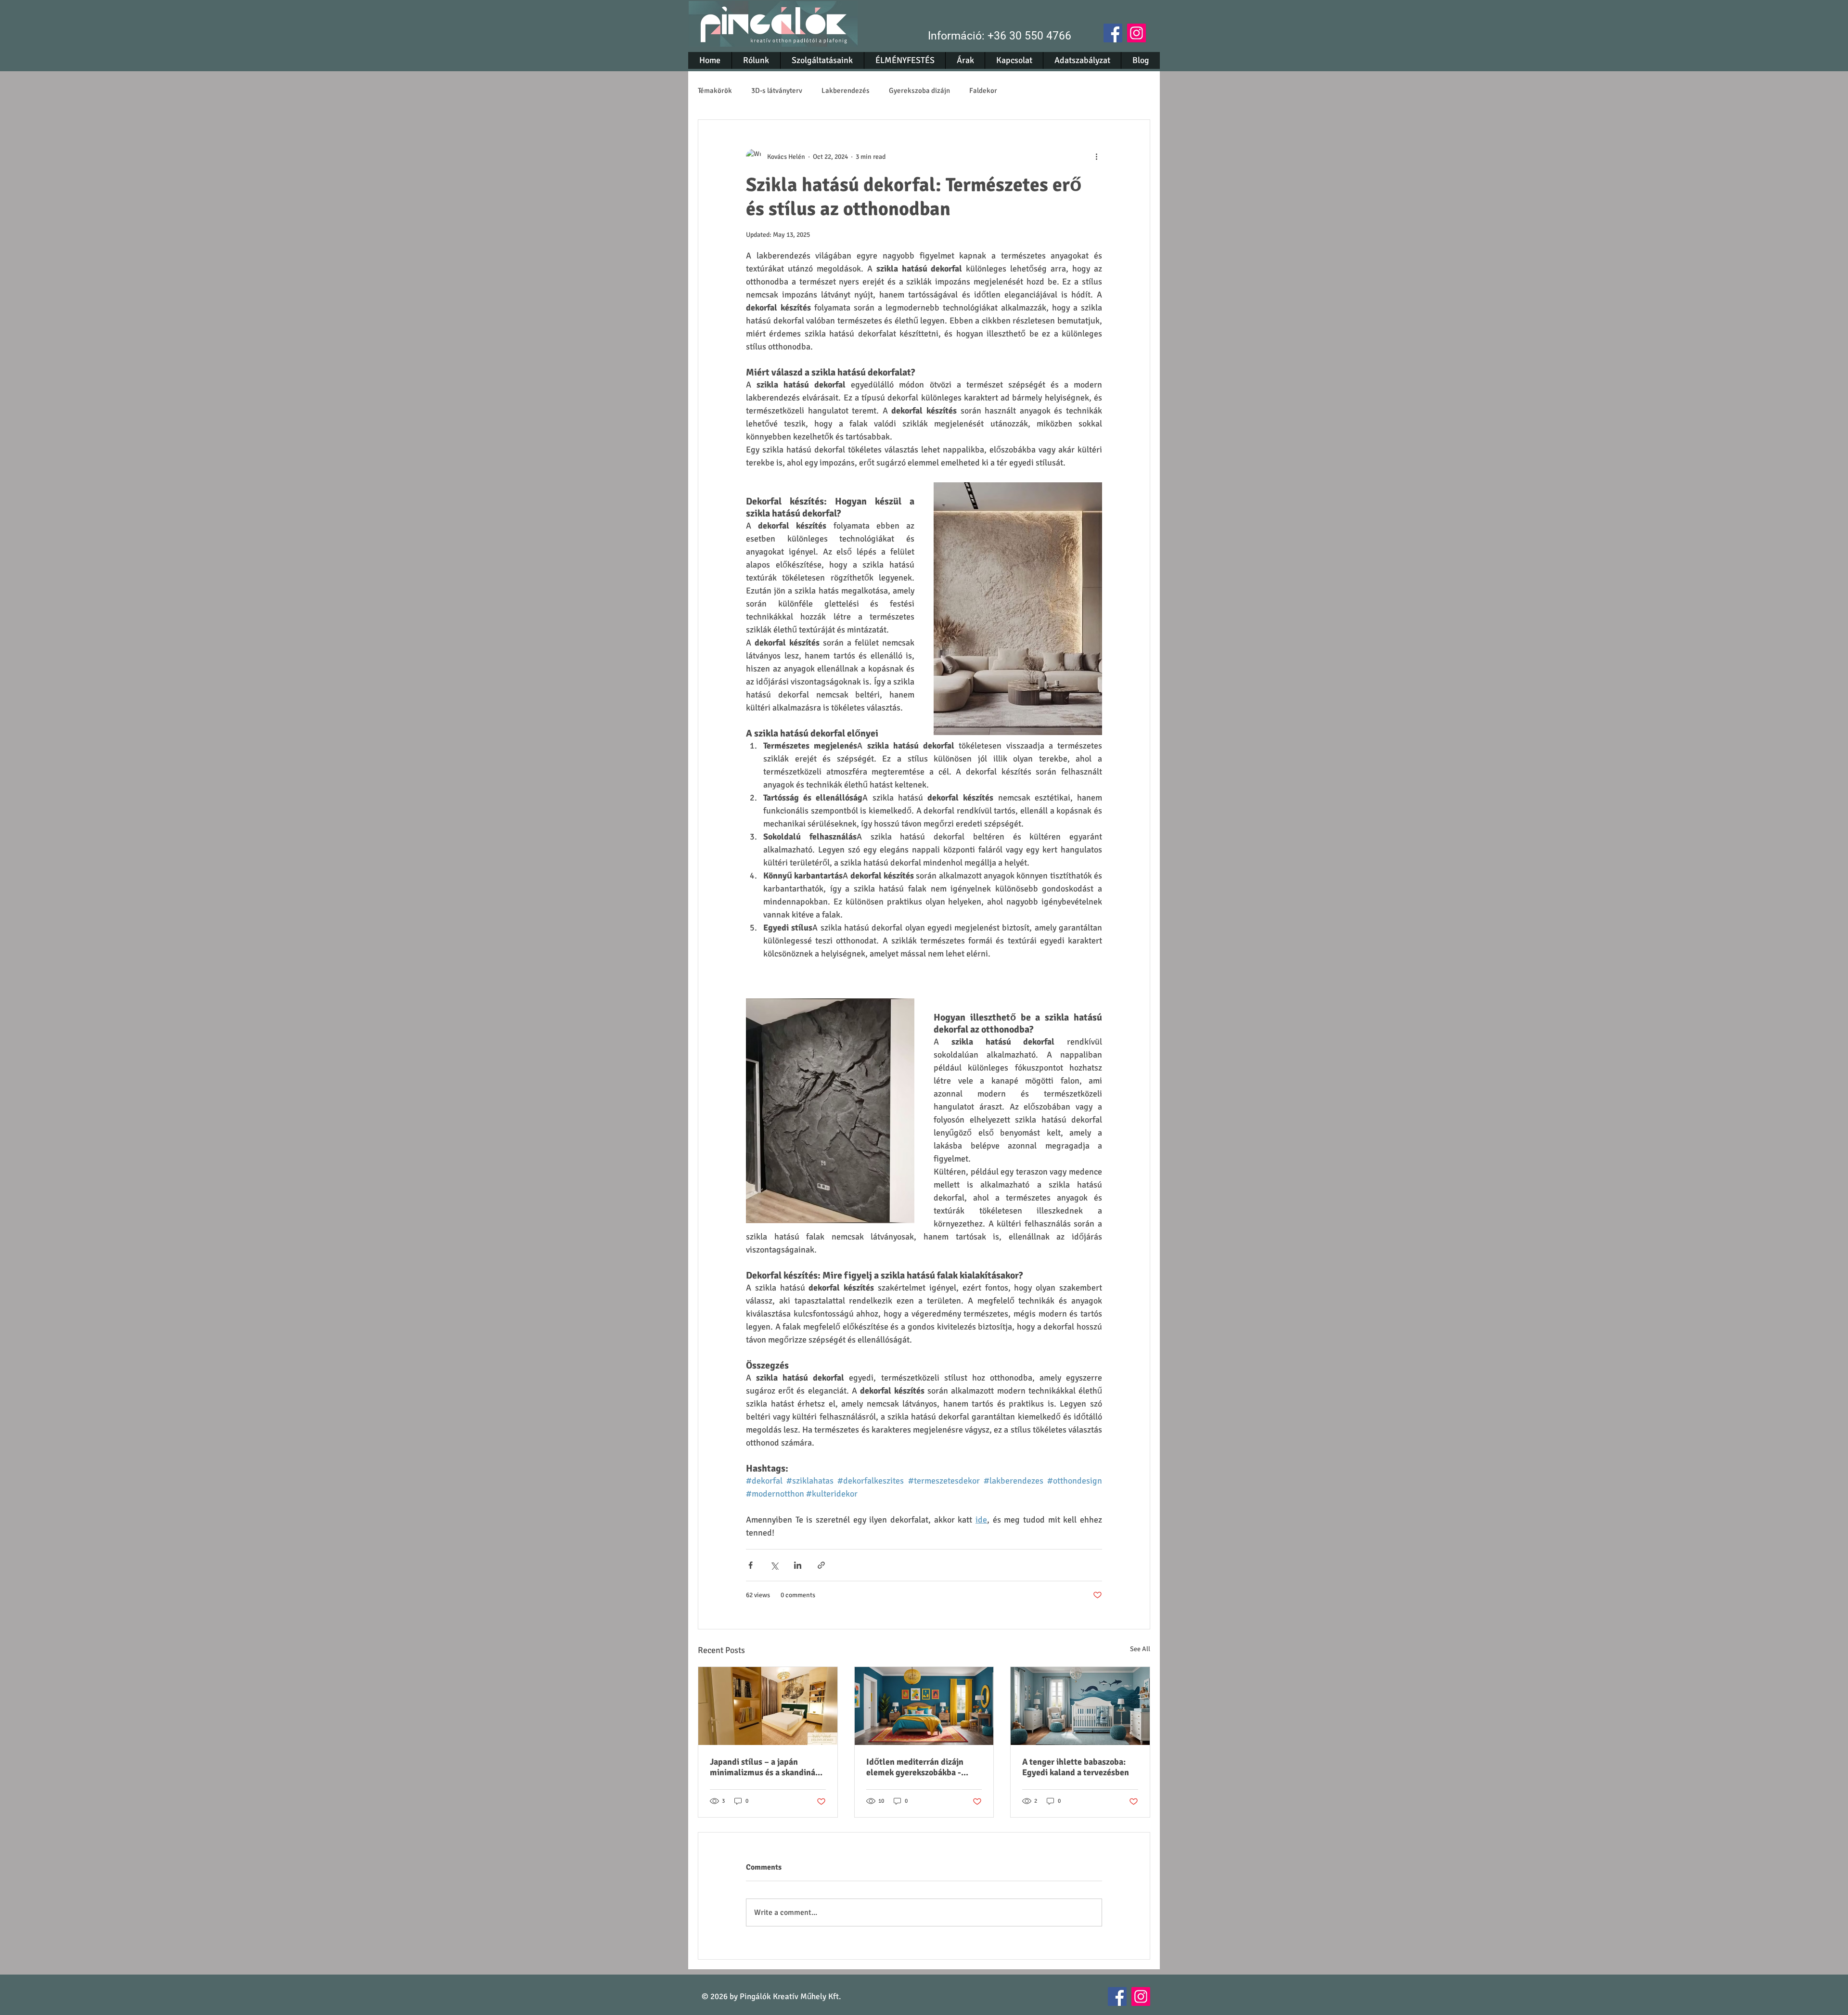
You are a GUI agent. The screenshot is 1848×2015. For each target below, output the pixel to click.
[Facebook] (1113, 33)
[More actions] (1096, 156)
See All (1140, 1649)
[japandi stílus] (768, 1706)
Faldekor (983, 90)
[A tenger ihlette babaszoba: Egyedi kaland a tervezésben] (1080, 1706)
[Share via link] (821, 1565)
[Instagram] (1136, 33)
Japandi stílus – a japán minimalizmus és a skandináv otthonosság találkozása (765, 1767)
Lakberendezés (846, 90)
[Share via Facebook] (751, 1565)
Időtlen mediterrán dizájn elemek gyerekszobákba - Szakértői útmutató (915, 1767)
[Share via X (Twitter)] (774, 1565)
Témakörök (715, 90)
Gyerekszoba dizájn (919, 90)
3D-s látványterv (777, 90)
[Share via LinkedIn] (798, 1565)
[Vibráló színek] (924, 1706)
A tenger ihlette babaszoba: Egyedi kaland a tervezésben (1076, 1767)
